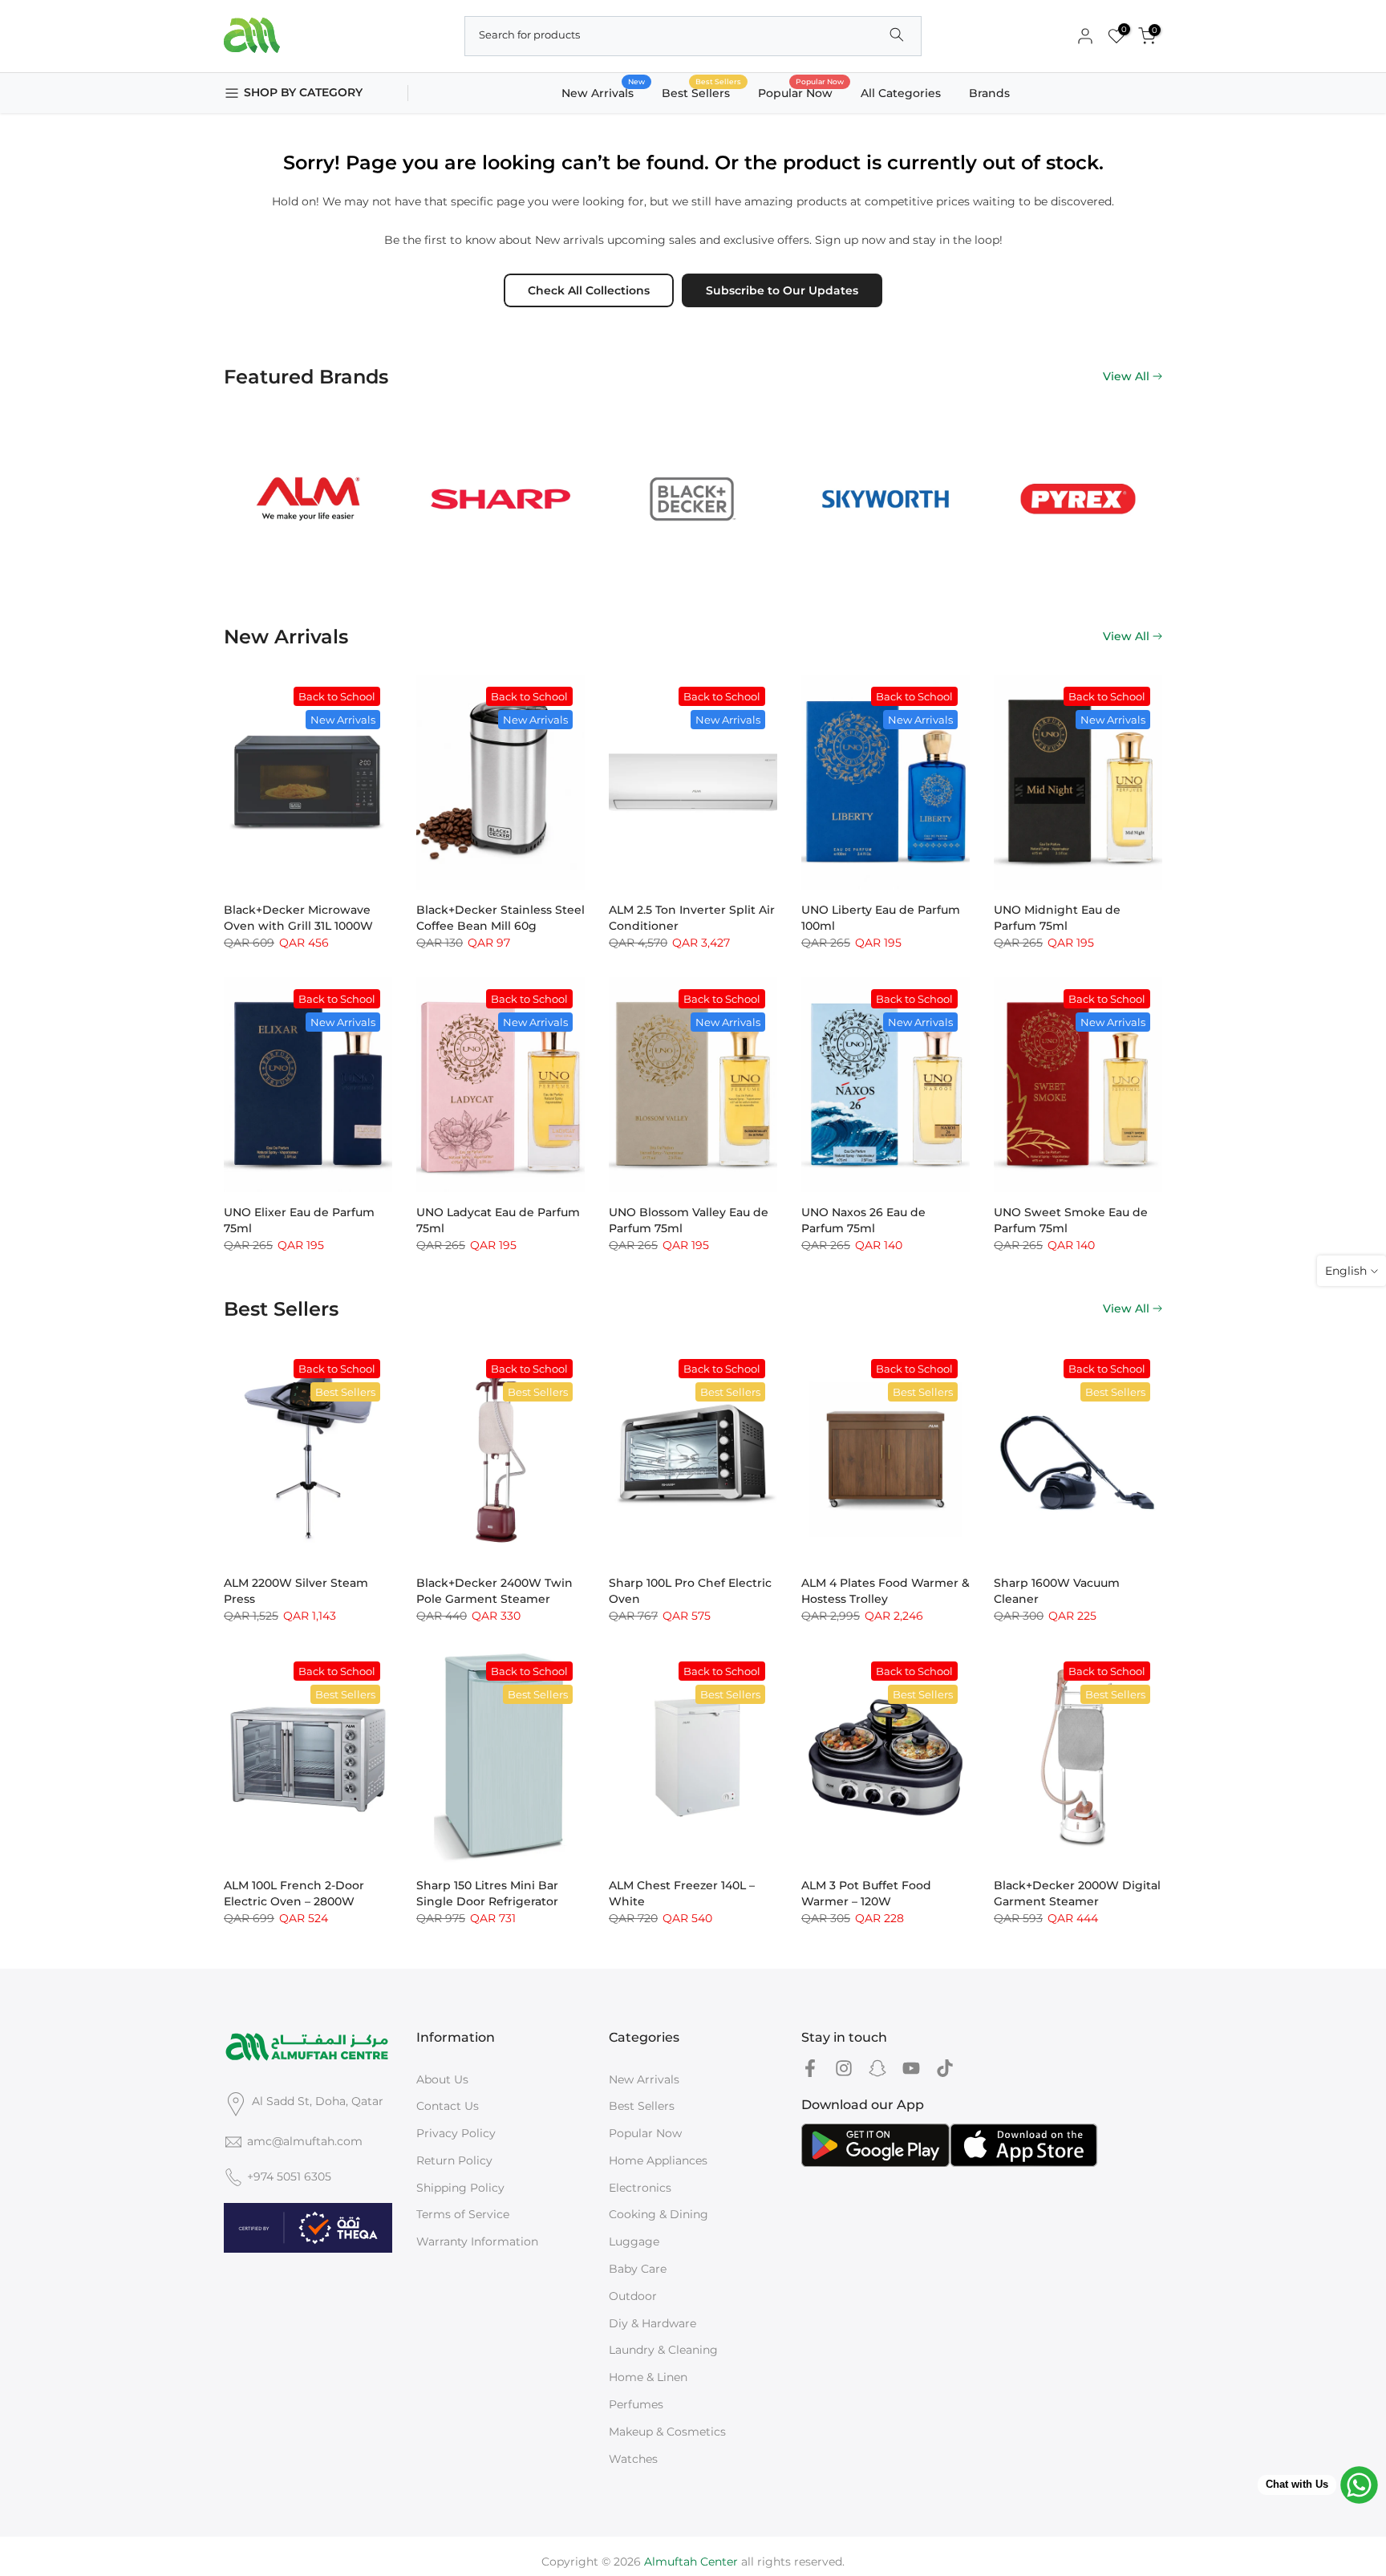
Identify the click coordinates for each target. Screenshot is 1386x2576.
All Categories (901, 93)
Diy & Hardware (652, 2323)
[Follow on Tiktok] (945, 2069)
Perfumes (636, 2404)
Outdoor (633, 2296)
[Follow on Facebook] (810, 2069)
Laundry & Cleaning (663, 2350)
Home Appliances (658, 2160)
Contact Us (448, 2106)
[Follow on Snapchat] (877, 2069)
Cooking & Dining (659, 2214)
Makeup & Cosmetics (667, 2432)
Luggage (634, 2241)
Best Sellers (702, 92)
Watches (633, 2459)
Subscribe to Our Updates (782, 290)
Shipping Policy (460, 2188)
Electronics (640, 2188)
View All (1126, 376)
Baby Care (638, 2269)
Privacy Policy (456, 2133)
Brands (989, 93)
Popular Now (801, 92)
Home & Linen (648, 2377)
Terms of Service (463, 2214)
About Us (442, 2079)
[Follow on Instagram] (844, 2069)
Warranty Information (477, 2241)
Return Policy (454, 2160)
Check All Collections (589, 290)
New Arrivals (604, 92)
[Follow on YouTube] (911, 2069)
